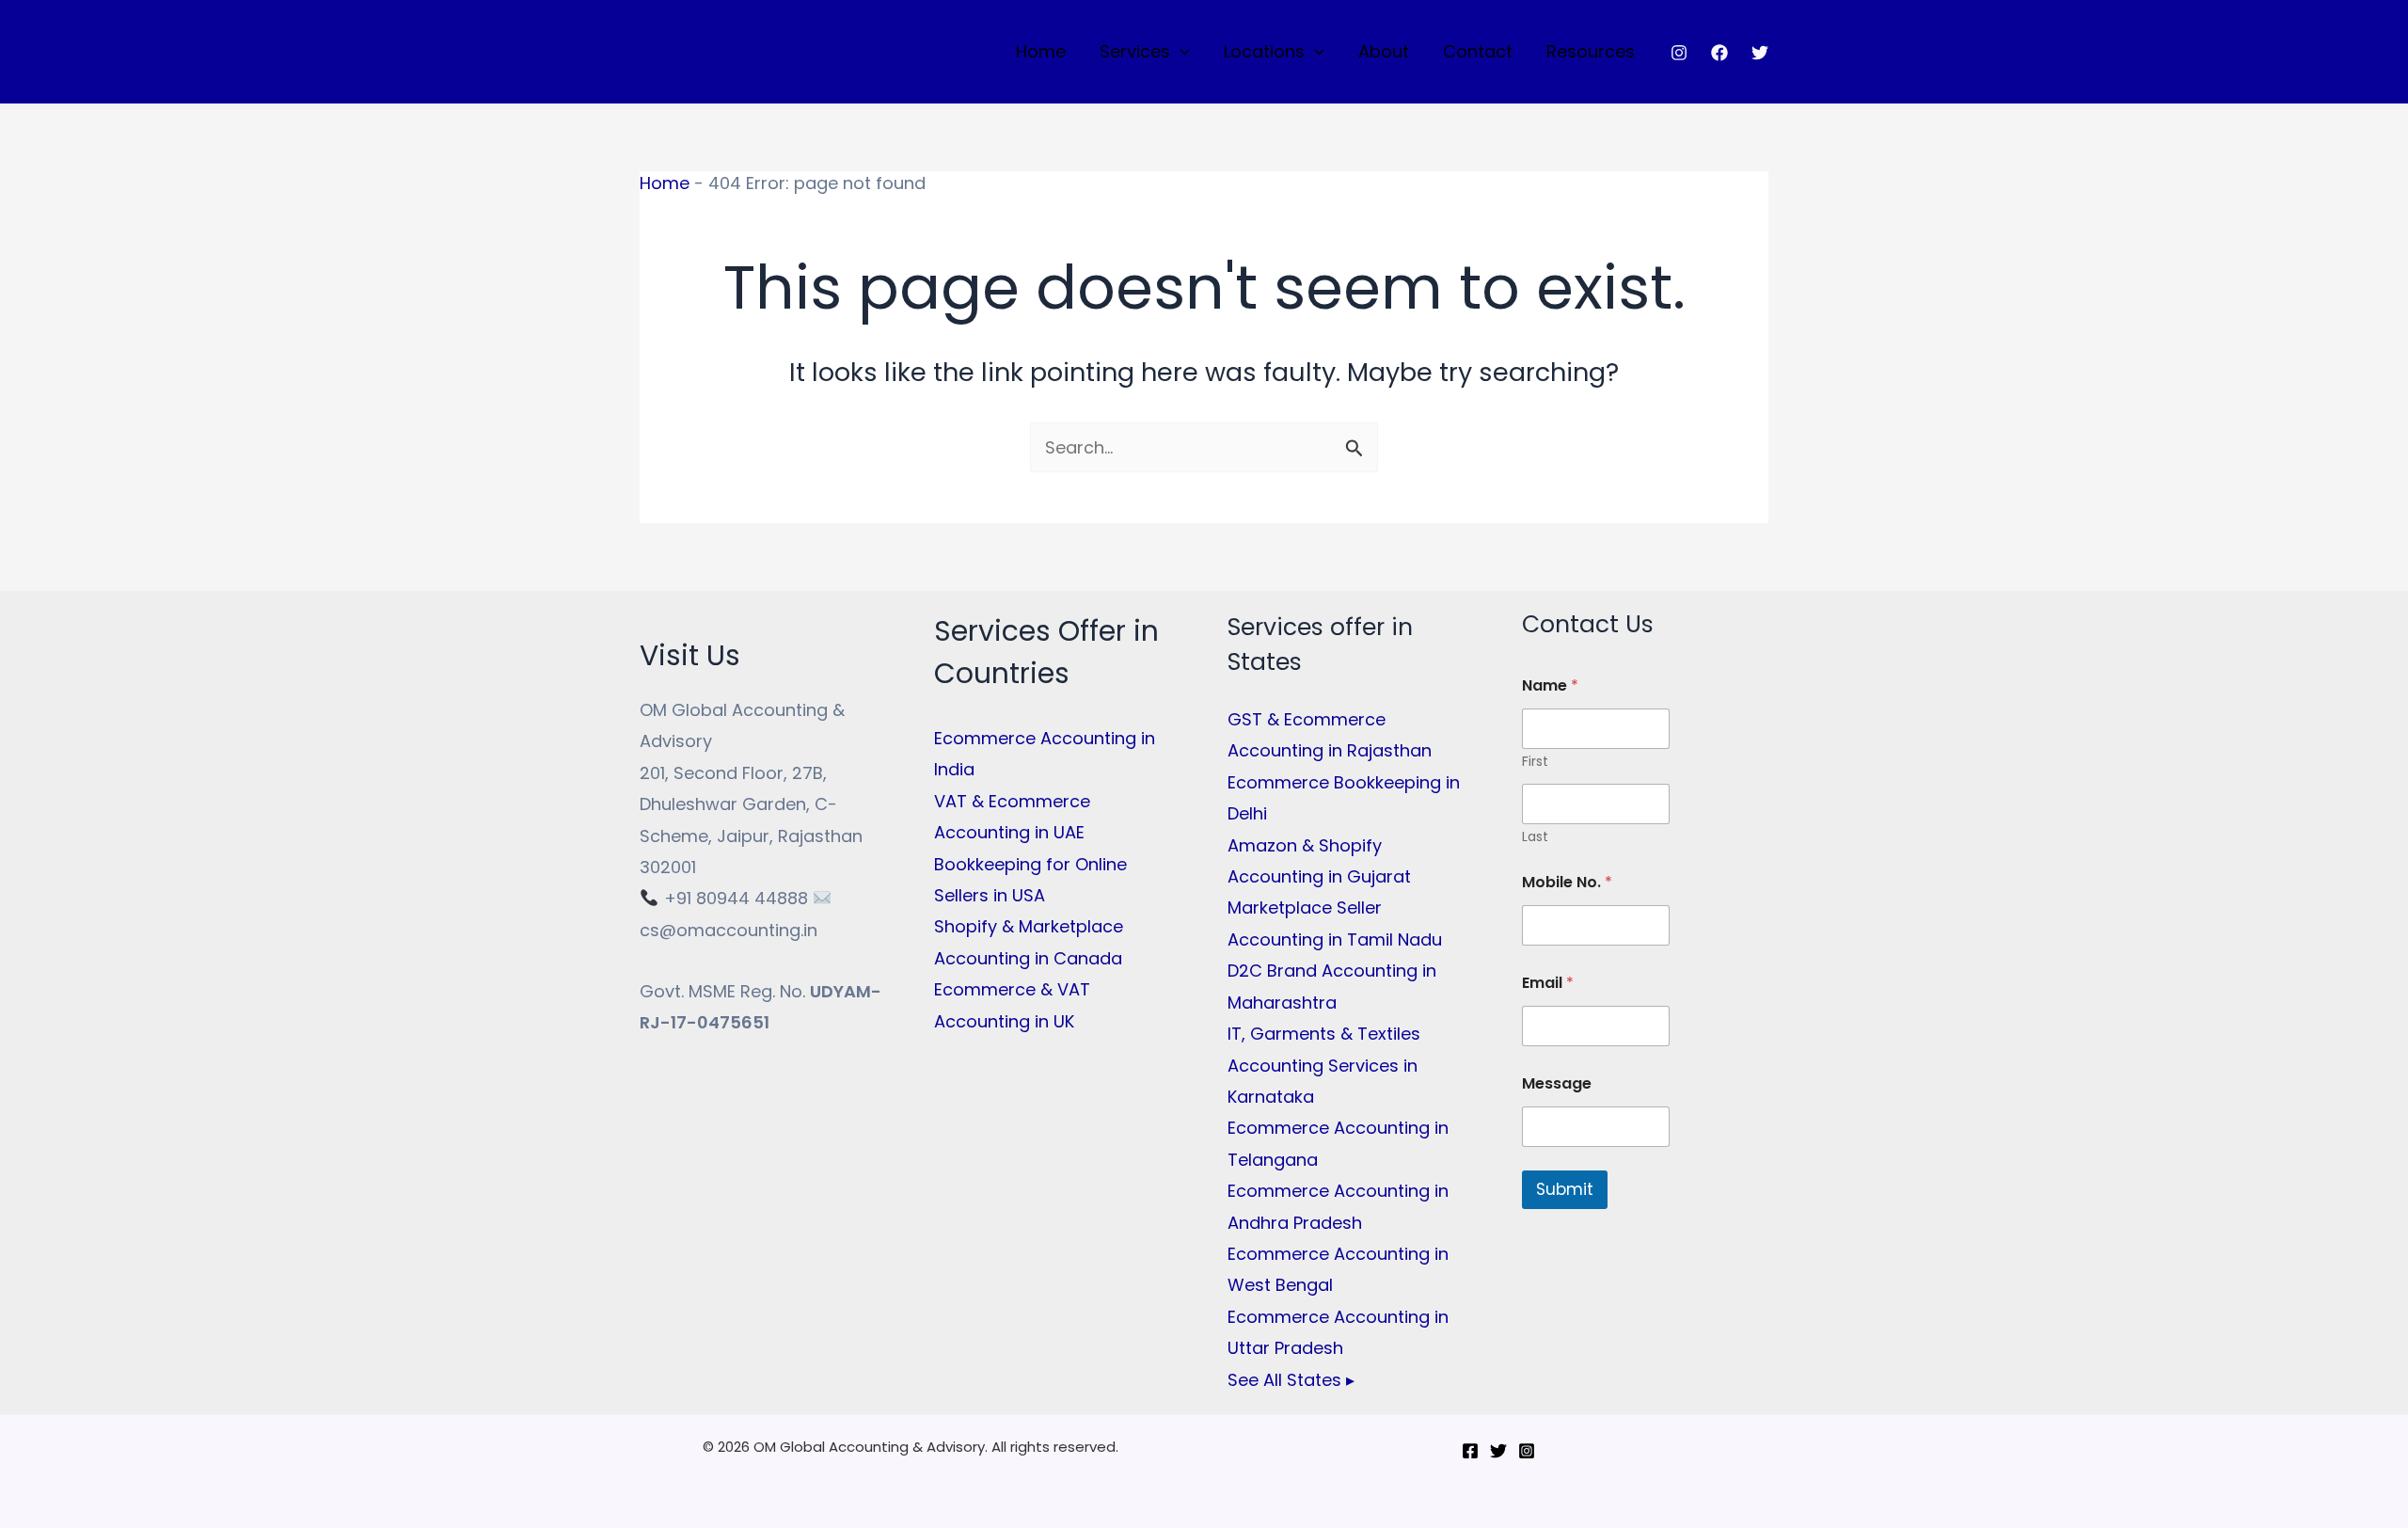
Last (1535, 837)
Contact (1478, 51)
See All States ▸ (1291, 1380)
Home (1041, 51)
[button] (1180, 52)
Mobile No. (1567, 882)
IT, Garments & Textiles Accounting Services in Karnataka (1324, 1065)
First (1535, 762)
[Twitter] (1760, 53)
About (1384, 51)
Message (1557, 1083)
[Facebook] (1719, 53)
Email (1548, 983)
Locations (1264, 51)
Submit (1565, 1189)
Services (1135, 51)
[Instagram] (1679, 53)
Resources (1591, 51)
